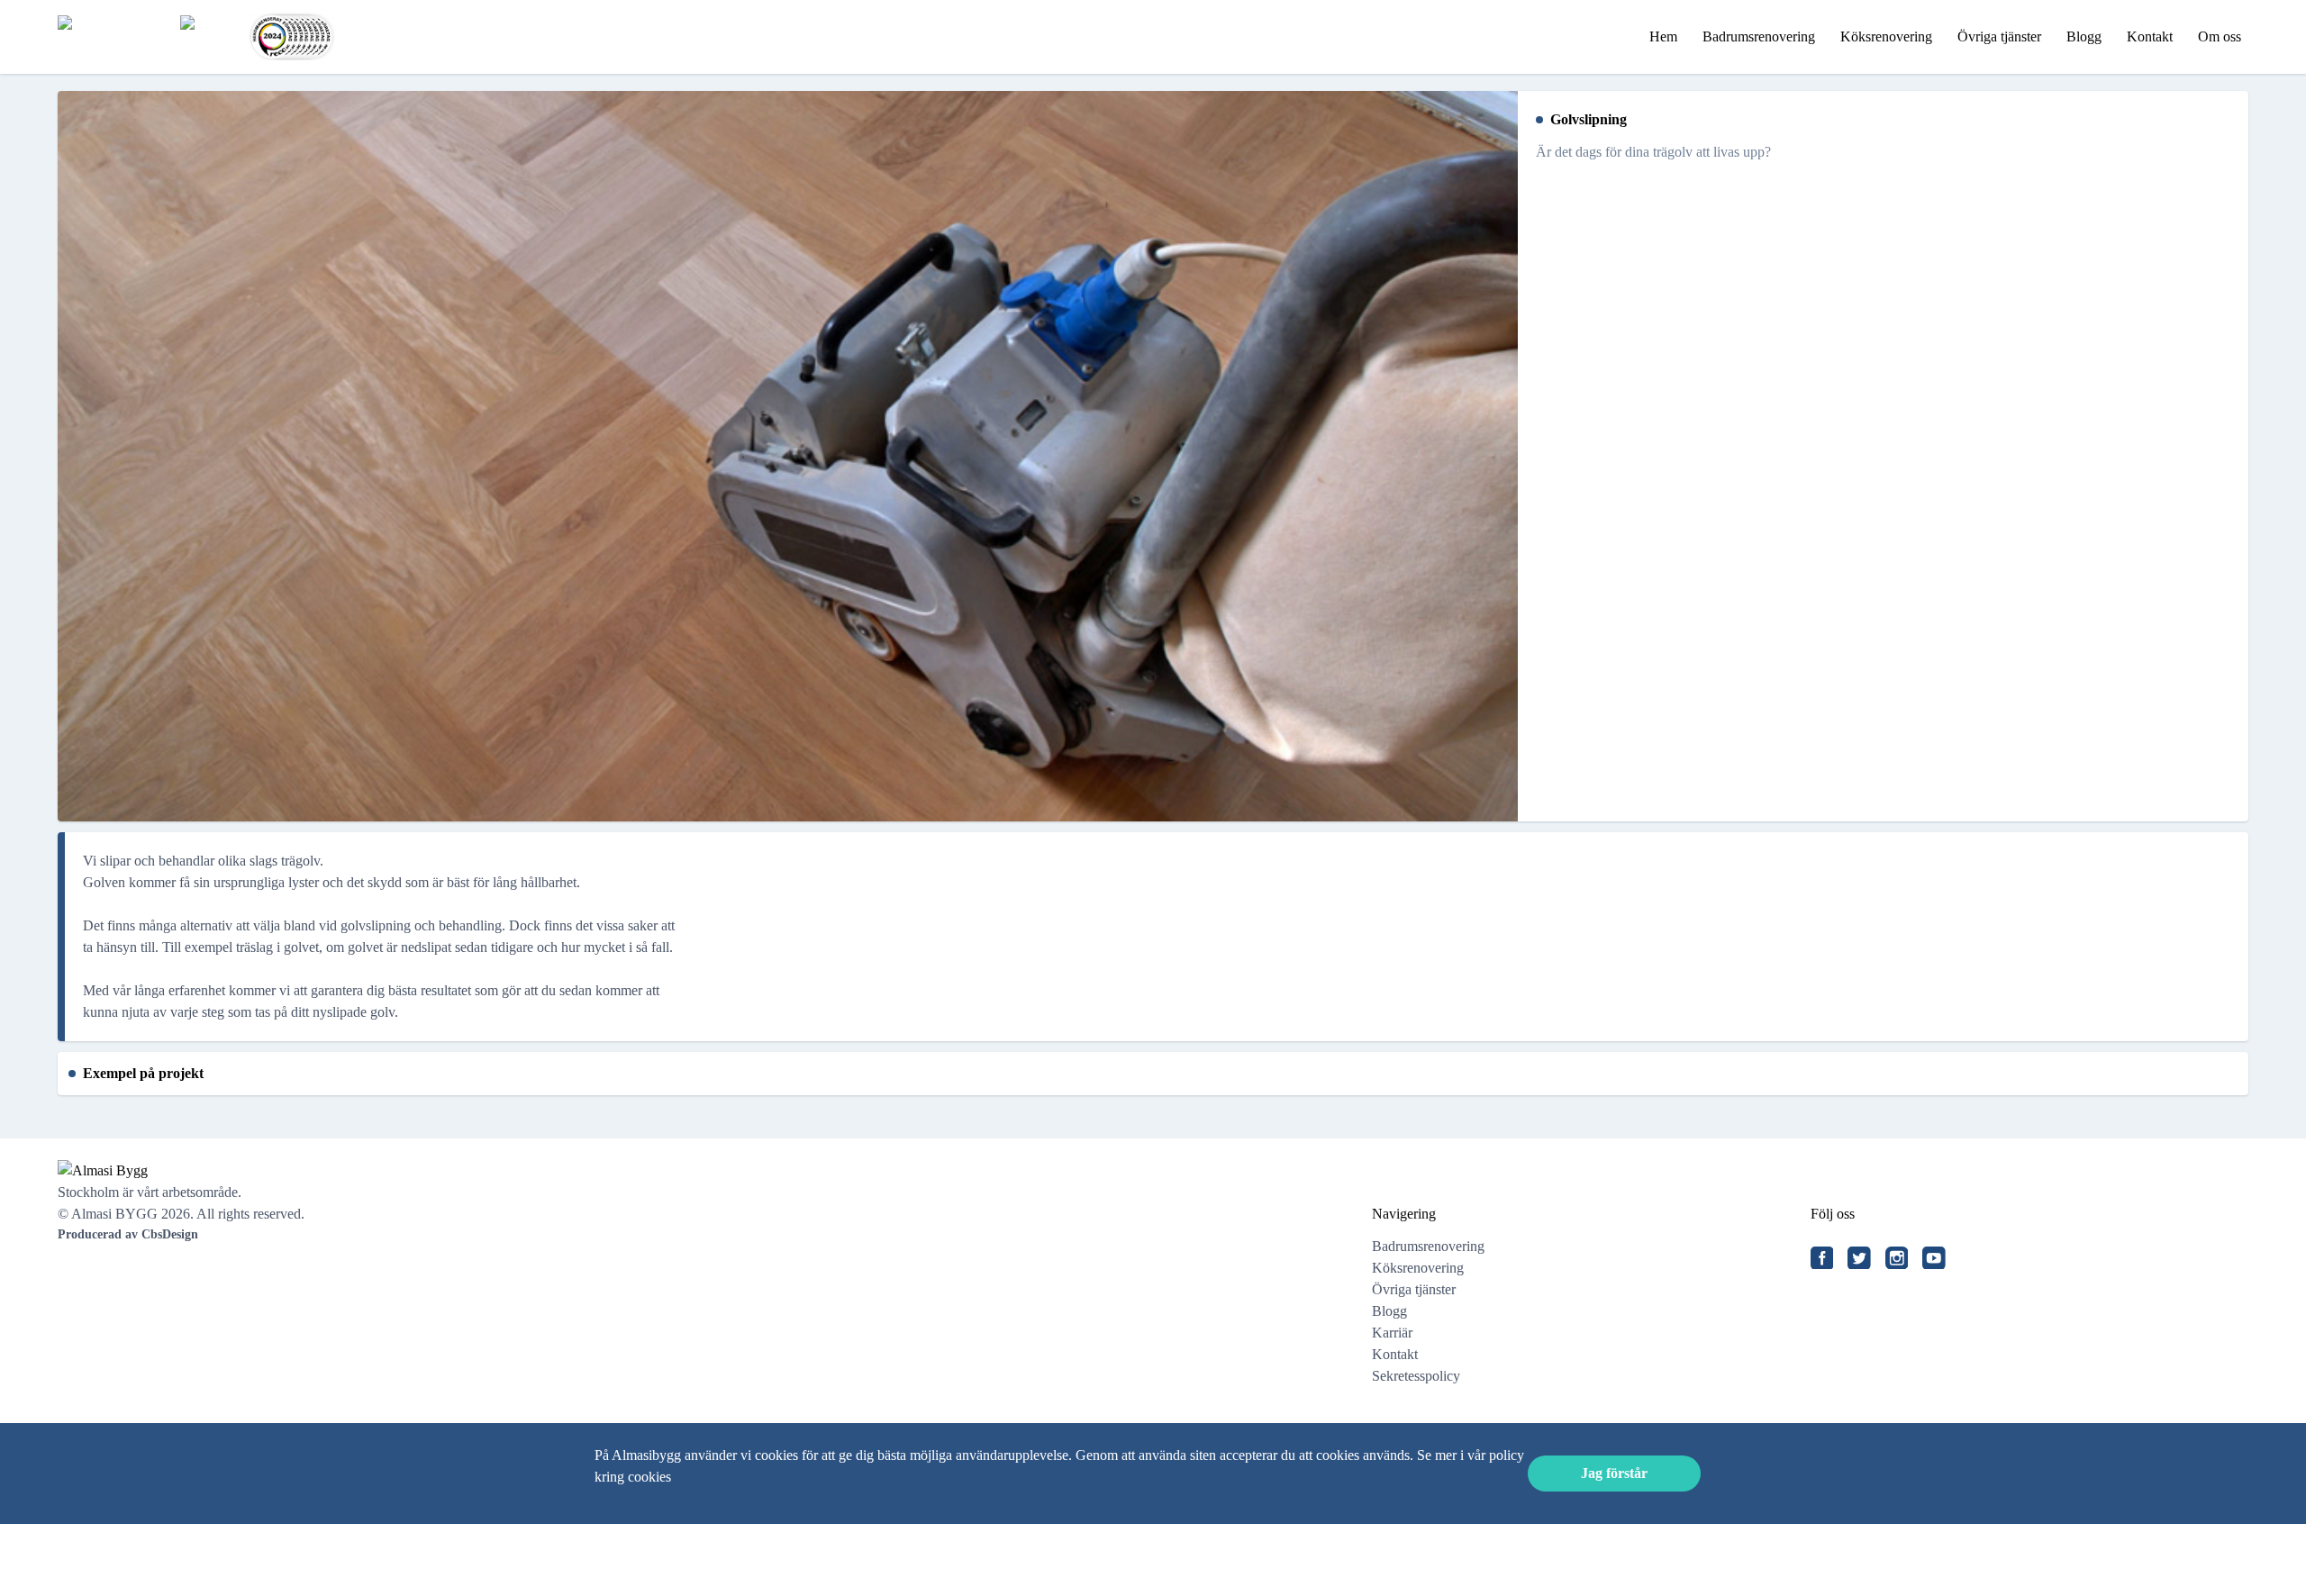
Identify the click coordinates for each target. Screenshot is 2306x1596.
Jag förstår (1614, 1473)
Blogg (2084, 36)
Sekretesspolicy (1416, 1376)
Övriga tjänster (1999, 36)
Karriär (1392, 1333)
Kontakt (2150, 36)
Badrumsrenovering (1759, 36)
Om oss (2220, 36)
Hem (1663, 36)
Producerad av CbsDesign (128, 1234)
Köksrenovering (1886, 36)
